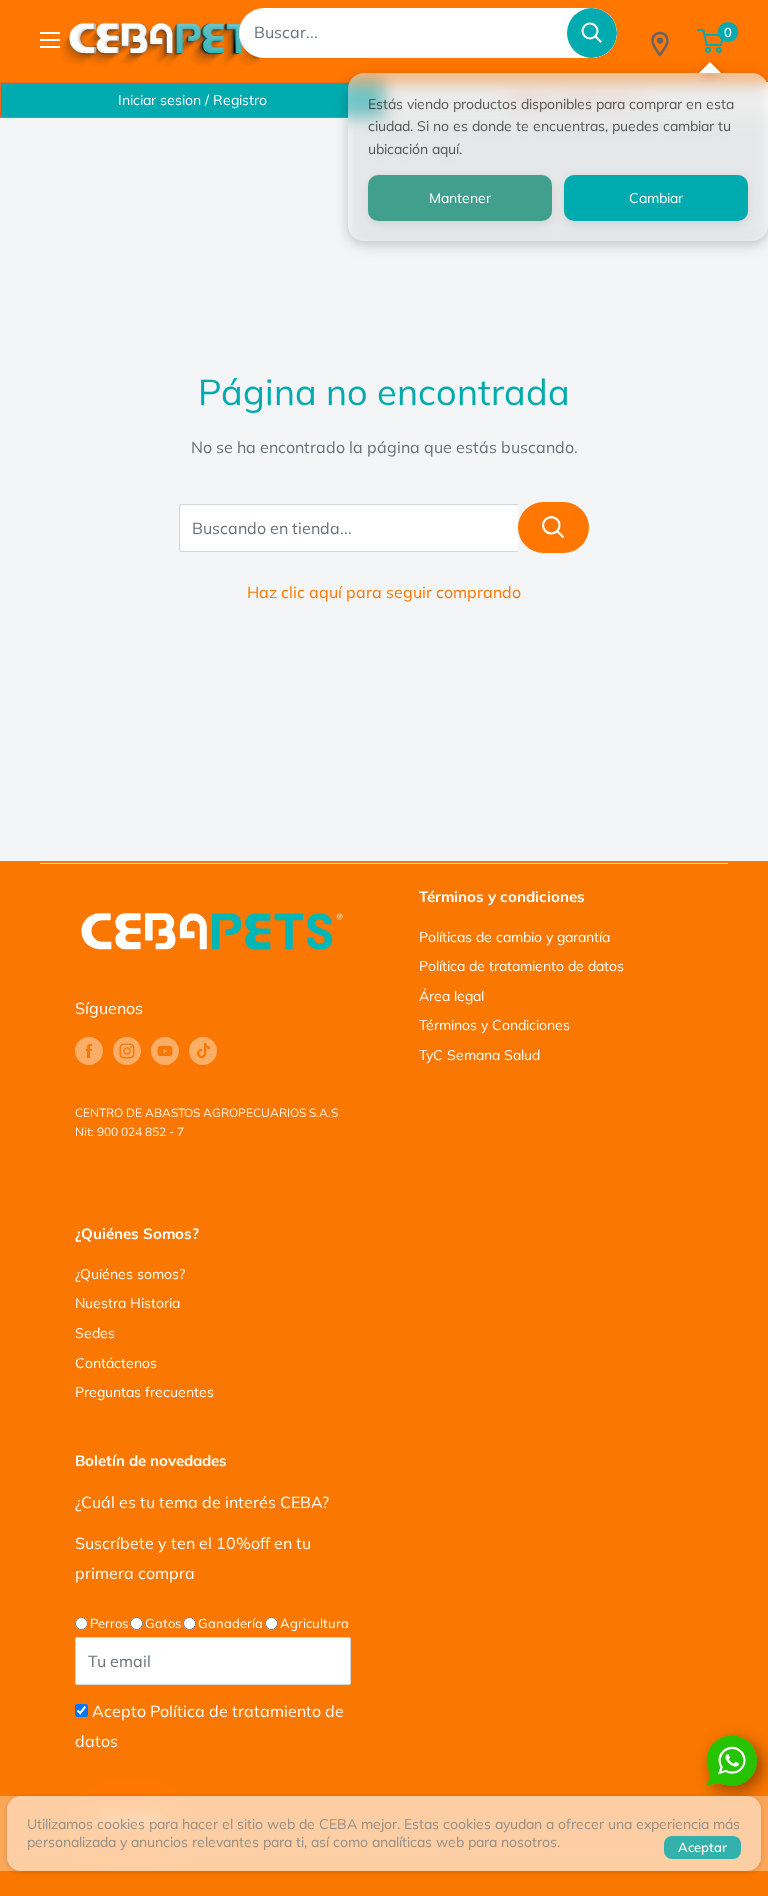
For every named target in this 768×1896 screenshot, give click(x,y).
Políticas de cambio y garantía (514, 937)
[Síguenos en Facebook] (89, 1051)
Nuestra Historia (127, 1303)
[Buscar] (592, 33)
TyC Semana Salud (479, 1055)
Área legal (451, 996)
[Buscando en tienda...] (553, 527)
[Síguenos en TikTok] (203, 1051)
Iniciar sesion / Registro (192, 100)
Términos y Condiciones (494, 1025)
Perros (109, 1623)
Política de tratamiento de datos (521, 966)
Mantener (460, 198)
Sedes (95, 1333)
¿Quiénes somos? (130, 1274)
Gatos (163, 1623)
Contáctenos (116, 1363)
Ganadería (230, 1623)
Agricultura (314, 1623)
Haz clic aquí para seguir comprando (384, 592)
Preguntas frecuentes (144, 1392)
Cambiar (656, 198)
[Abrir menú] (50, 40)
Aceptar (702, 1847)
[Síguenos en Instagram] (127, 1051)
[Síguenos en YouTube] (165, 1051)
